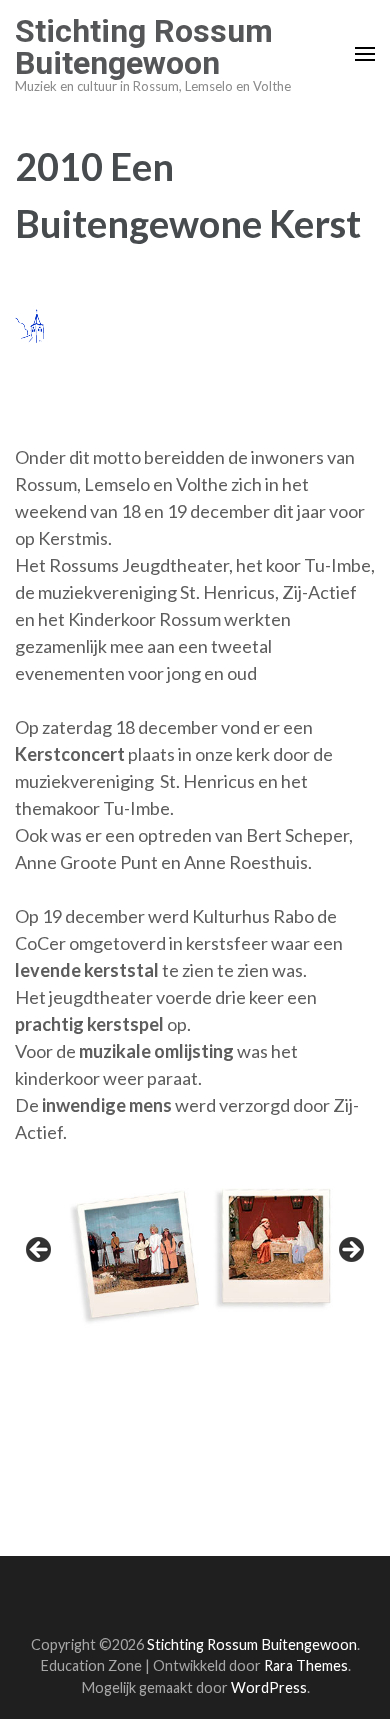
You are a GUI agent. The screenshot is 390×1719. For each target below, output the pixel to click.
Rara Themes (306, 1665)
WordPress (269, 1687)
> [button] (350, 1251)
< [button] (40, 1251)
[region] (195, 1255)
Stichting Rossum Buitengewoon (144, 47)
